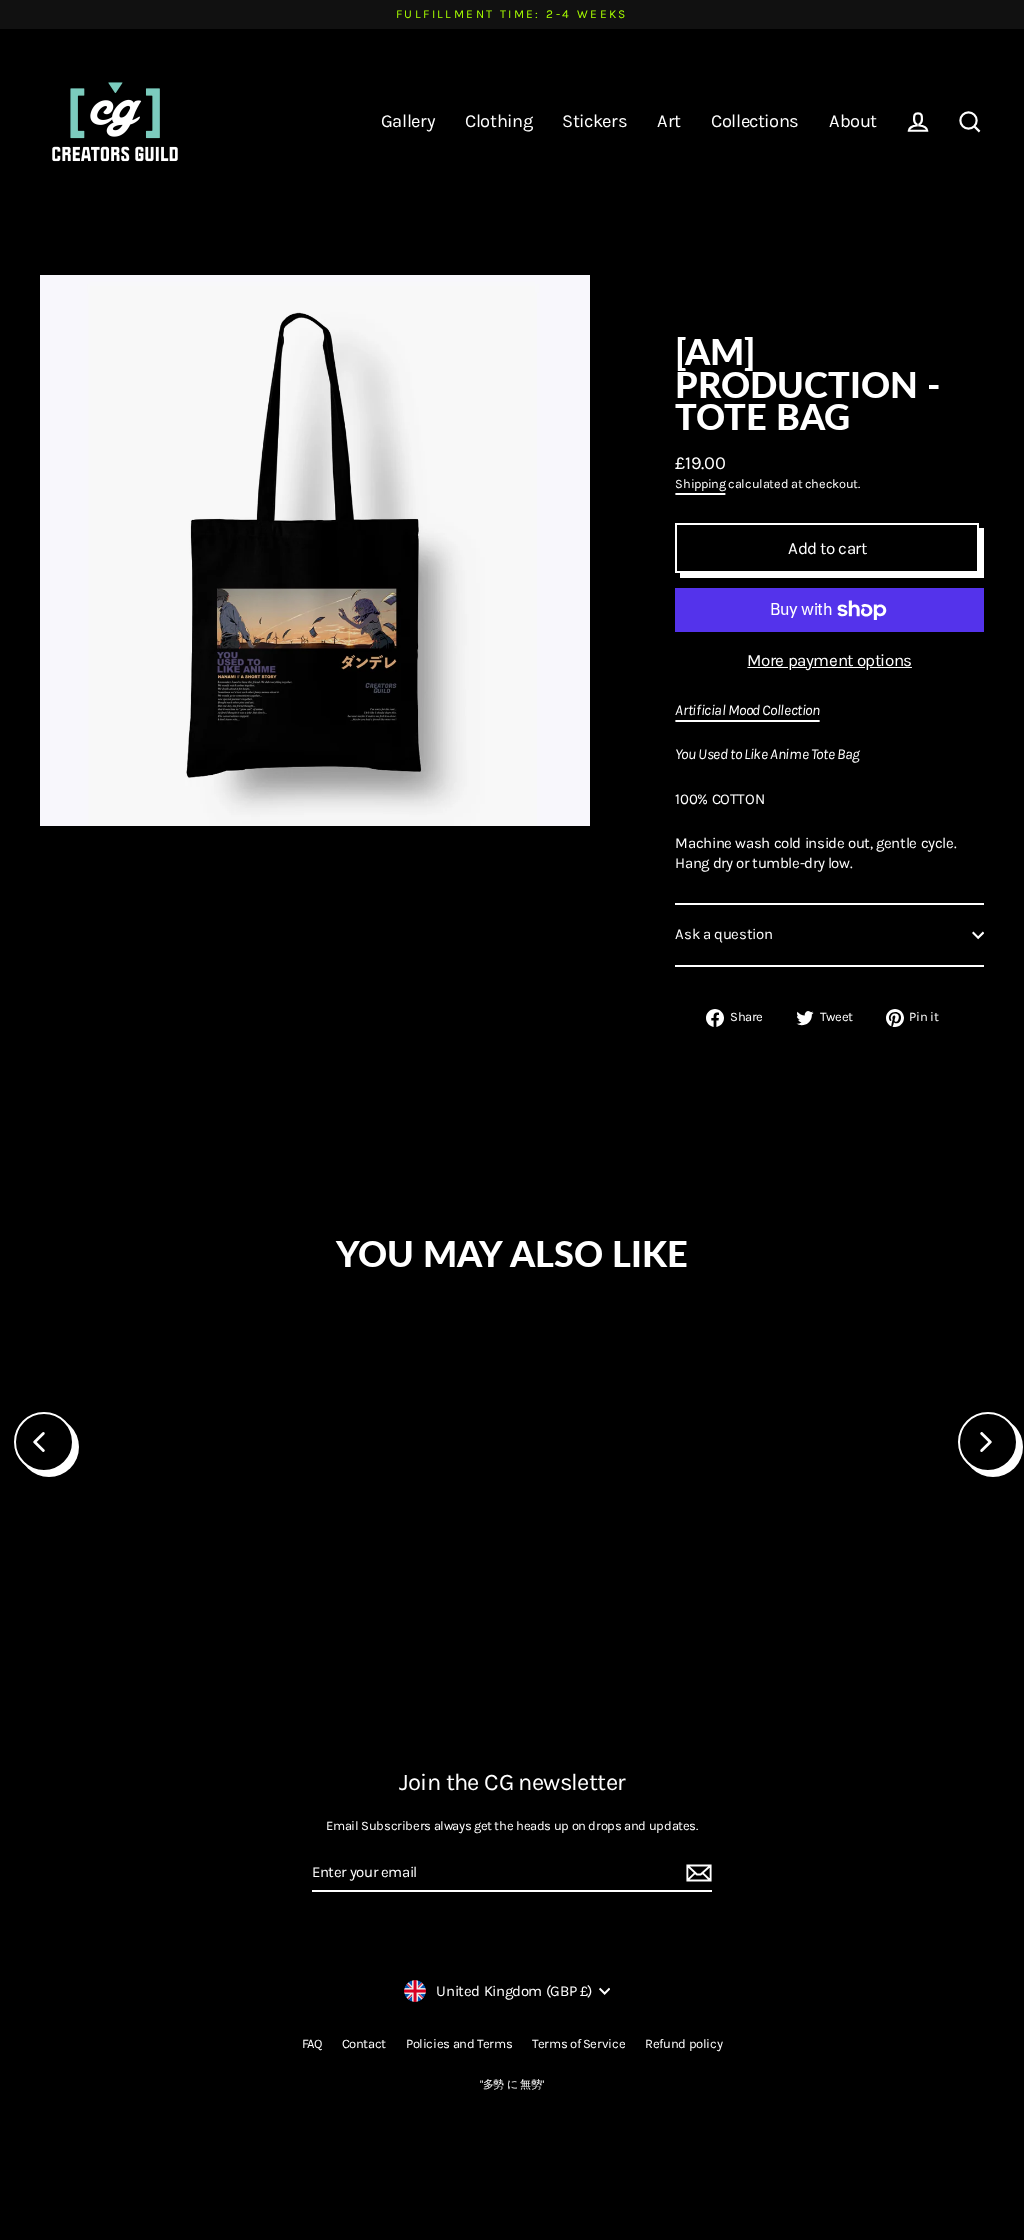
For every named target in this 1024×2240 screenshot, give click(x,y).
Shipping (700, 483)
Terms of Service (578, 2043)
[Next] (988, 1442)
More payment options (829, 660)
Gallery (408, 121)
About (853, 121)
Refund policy (683, 2043)
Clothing (498, 121)
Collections (755, 121)
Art (669, 121)
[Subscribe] (696, 1874)
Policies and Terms (459, 2043)
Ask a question (723, 934)
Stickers (594, 121)
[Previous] (44, 1442)
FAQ (312, 2043)
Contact (364, 2043)
